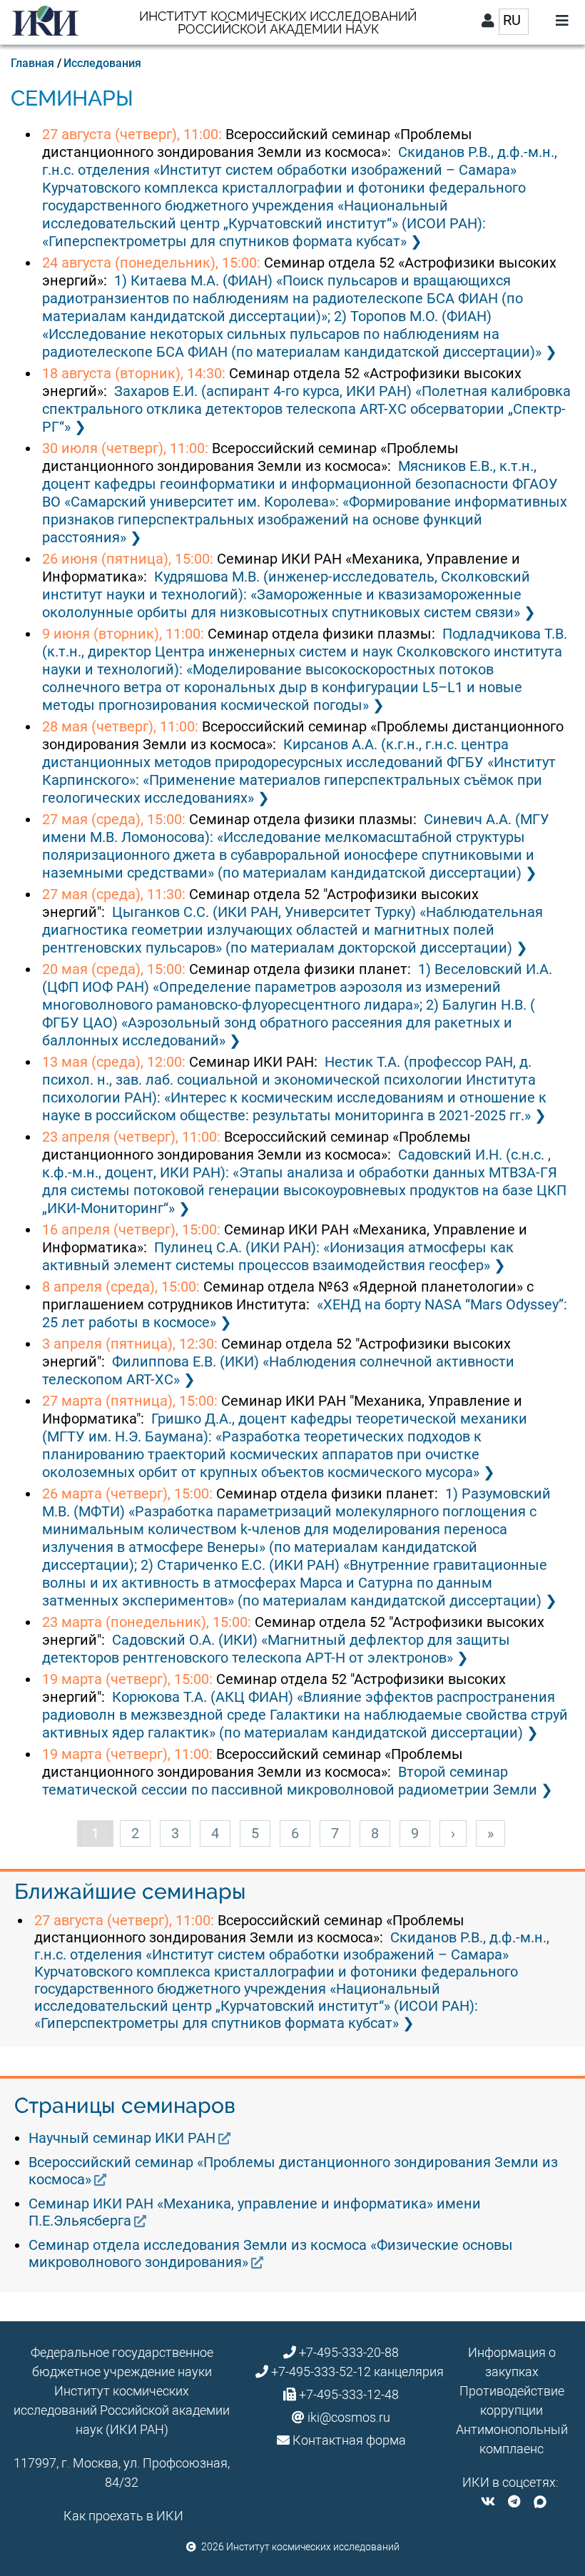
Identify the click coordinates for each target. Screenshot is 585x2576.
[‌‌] (488, 2501)
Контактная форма (349, 2440)
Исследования (102, 63)
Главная (32, 63)
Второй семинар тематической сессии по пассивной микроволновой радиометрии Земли (290, 1781)
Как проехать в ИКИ (123, 2516)
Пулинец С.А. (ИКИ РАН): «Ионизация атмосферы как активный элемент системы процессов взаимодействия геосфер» (278, 1256)
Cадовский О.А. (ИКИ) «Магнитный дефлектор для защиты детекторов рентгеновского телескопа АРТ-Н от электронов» (276, 1649)
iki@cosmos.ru (349, 2417)
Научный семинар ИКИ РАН (122, 2138)
